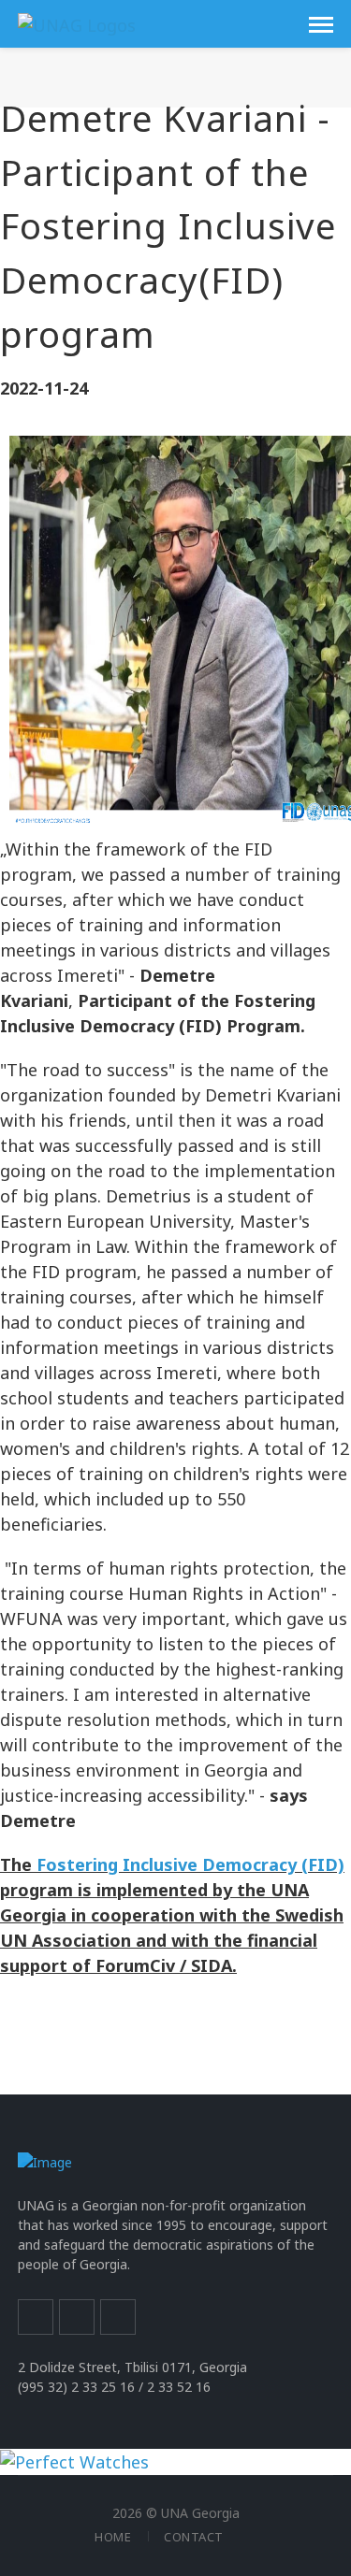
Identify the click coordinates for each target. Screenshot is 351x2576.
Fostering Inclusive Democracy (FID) (190, 1864)
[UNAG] (77, 23)
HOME (113, 2537)
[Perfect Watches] (74, 2461)
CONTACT (194, 2537)
